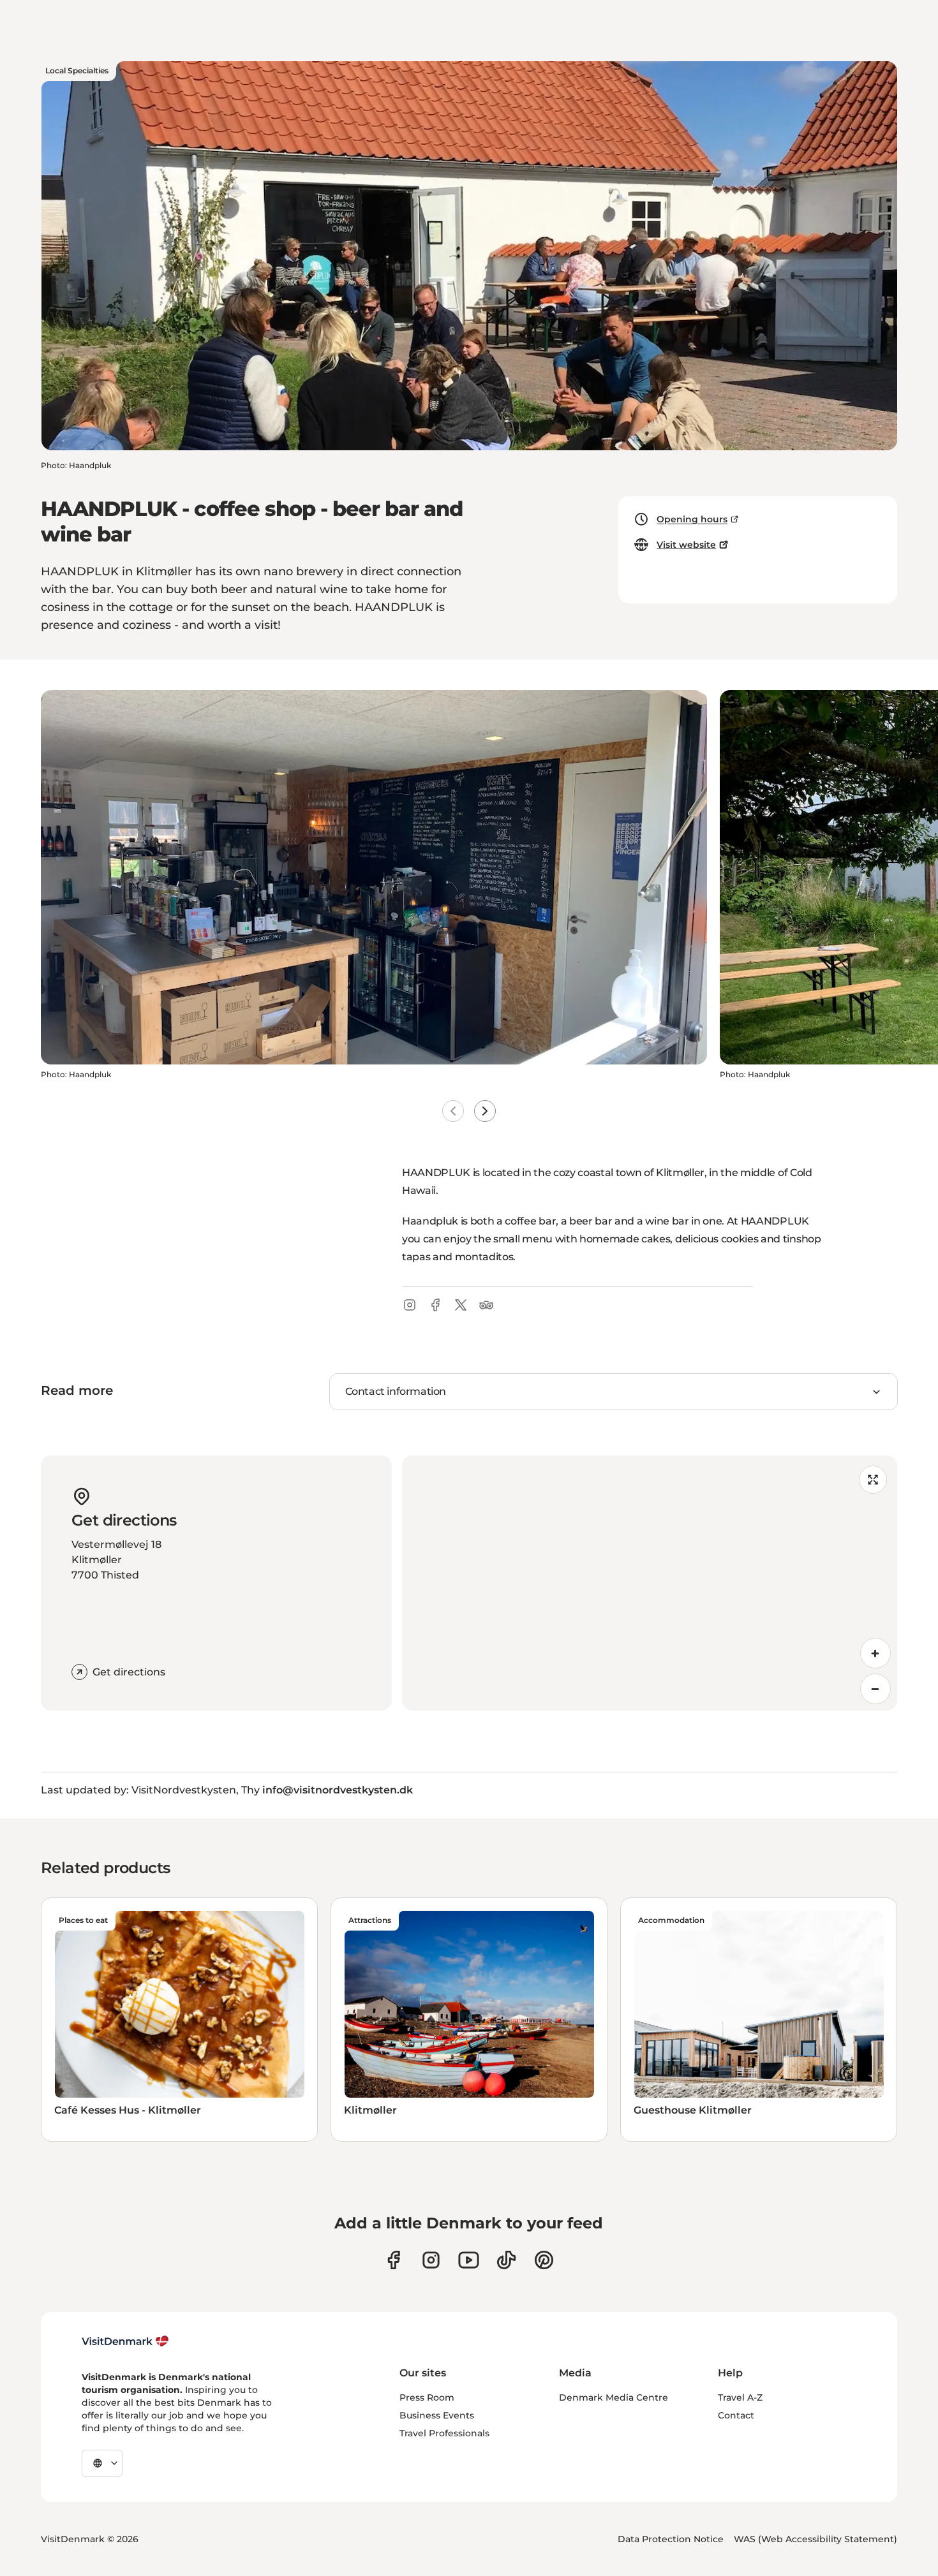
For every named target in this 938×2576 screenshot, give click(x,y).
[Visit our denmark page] (393, 2260)
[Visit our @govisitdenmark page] (506, 2260)
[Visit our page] (431, 2260)
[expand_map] (873, 1480)
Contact (736, 2415)
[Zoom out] (875, 1689)
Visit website (686, 545)
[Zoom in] (875, 1653)
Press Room (427, 2397)
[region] (650, 1583)
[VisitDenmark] (125, 2341)
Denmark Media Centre (614, 2397)
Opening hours (692, 519)
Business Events (437, 2415)
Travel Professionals (444, 2433)
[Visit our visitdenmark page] (469, 2260)
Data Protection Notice (671, 2539)
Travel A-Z (740, 2397)
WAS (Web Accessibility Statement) (815, 2539)
